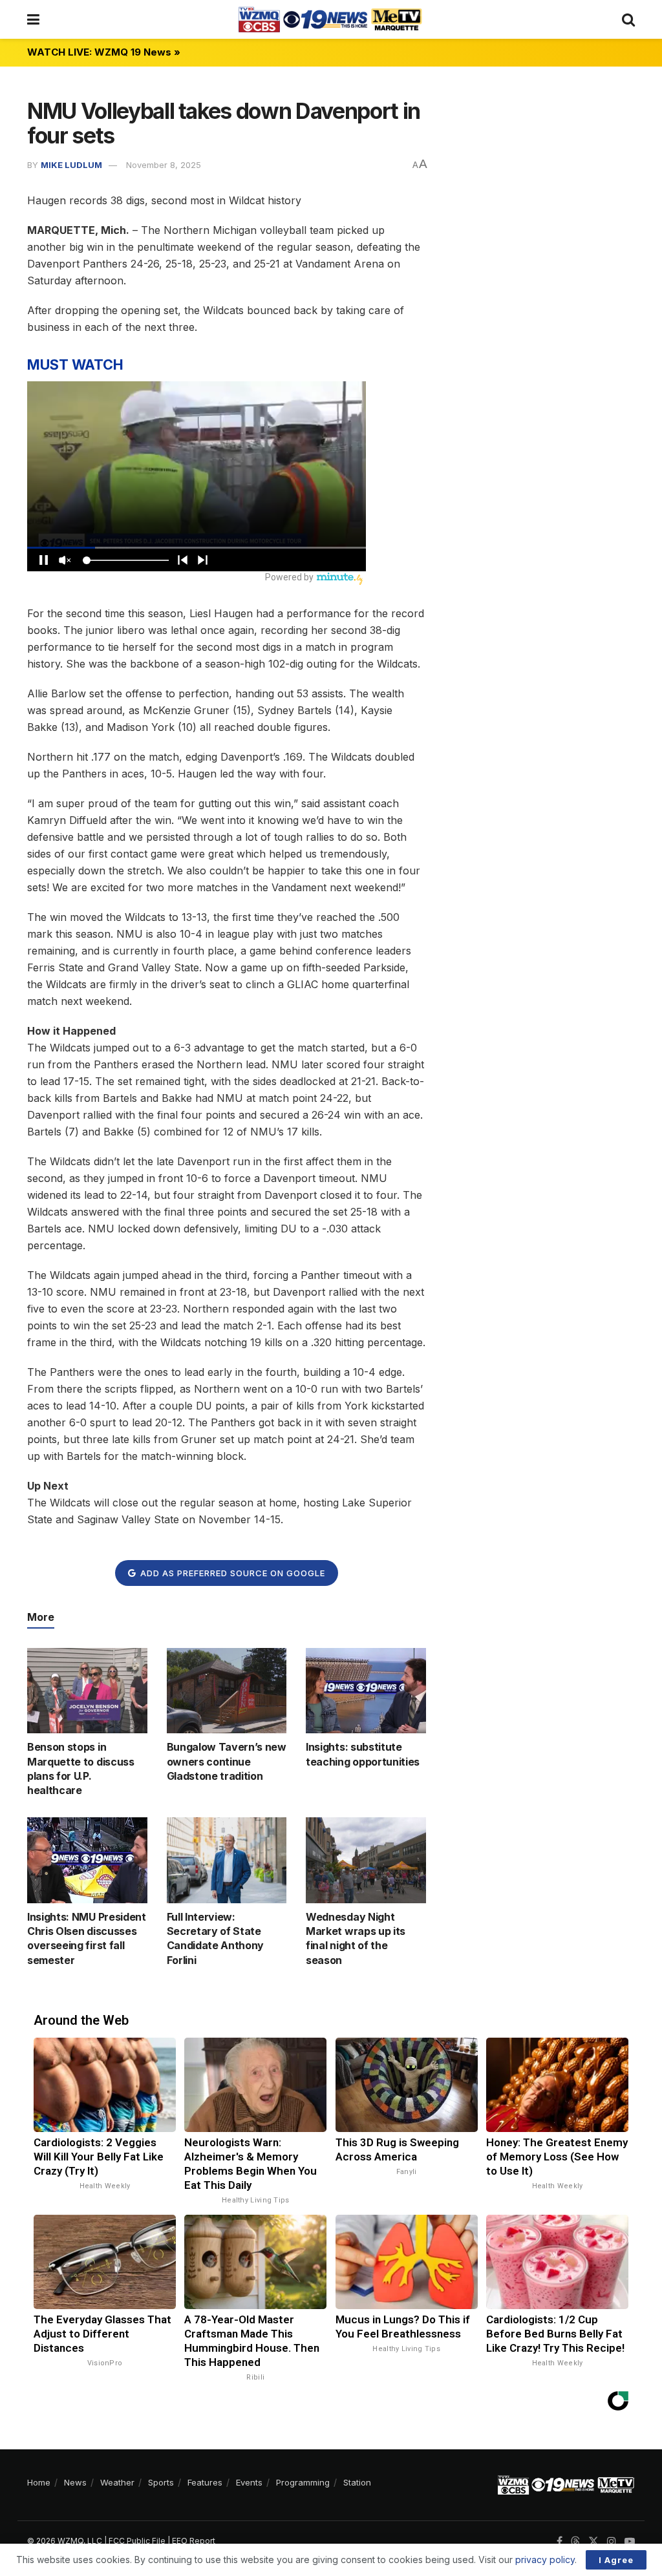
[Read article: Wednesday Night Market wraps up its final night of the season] (366, 1860)
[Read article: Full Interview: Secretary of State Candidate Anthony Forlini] (227, 1860)
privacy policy (545, 2560)
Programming (303, 2482)
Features (205, 2482)
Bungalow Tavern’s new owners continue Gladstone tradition (227, 1761)
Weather (117, 2482)
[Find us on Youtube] (630, 2541)
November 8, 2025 (164, 165)
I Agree (616, 2560)
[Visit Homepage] (330, 19)
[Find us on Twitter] (593, 2541)
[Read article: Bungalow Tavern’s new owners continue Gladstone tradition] (227, 1691)
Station (357, 2482)
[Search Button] (628, 19)
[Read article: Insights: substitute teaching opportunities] (366, 1691)
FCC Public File (137, 2541)
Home (39, 2482)
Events (249, 2482)
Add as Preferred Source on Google (231, 1573)
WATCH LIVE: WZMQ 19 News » (104, 52)
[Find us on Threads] (575, 2542)
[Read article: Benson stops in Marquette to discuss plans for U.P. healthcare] (87, 1691)
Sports (161, 2482)
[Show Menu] (33, 19)
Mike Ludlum (71, 165)
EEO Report (194, 2541)
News (75, 2482)
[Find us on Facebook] (560, 2541)
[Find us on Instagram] (612, 2541)
